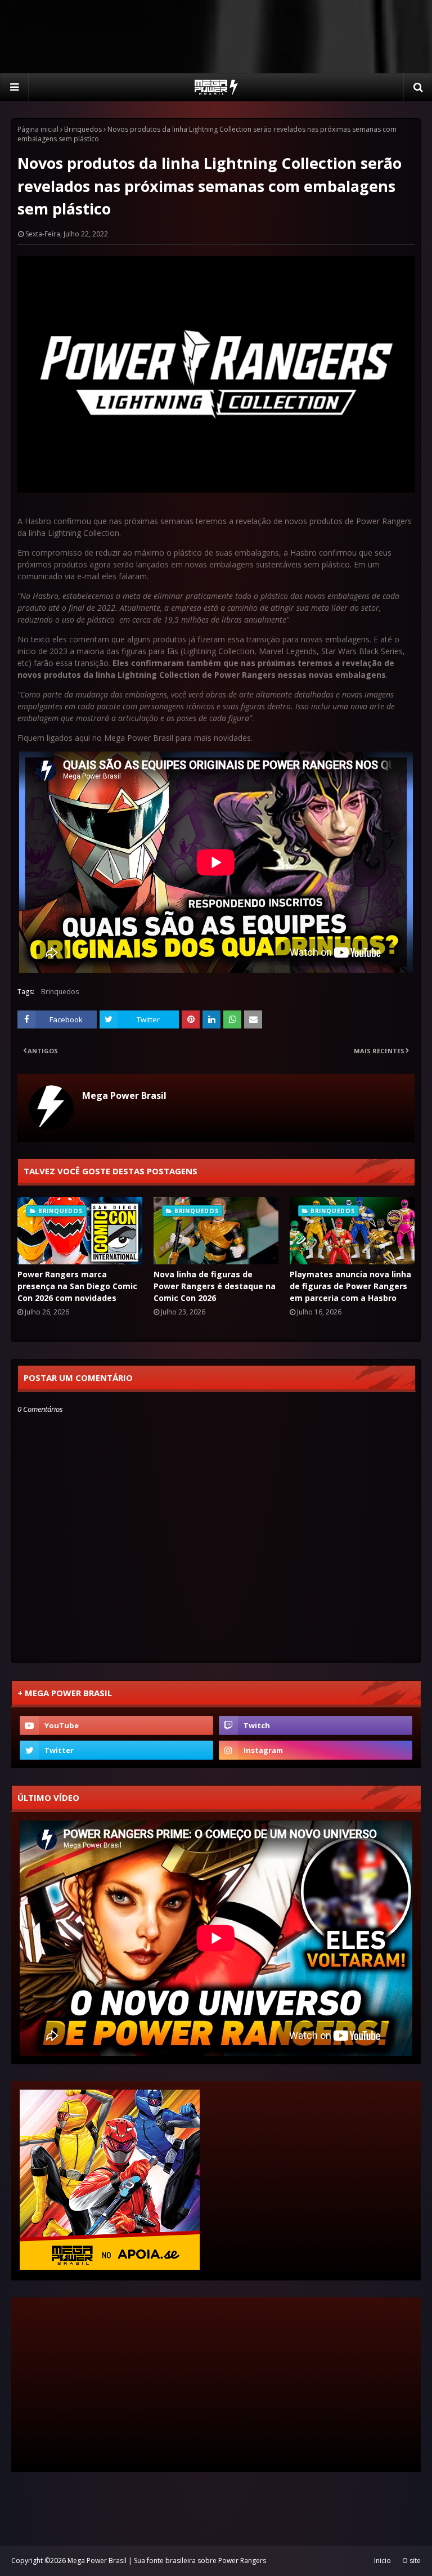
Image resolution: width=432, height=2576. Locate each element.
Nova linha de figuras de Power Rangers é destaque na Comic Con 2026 (215, 1286)
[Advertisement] (216, 37)
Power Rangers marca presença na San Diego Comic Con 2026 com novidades (77, 1286)
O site (411, 2561)
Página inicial (38, 129)
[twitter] (116, 1750)
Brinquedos (83, 129)
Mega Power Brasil (124, 1095)
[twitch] (316, 1725)
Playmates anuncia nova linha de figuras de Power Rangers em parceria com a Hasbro (350, 1286)
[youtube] (116, 1725)
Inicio (382, 2561)
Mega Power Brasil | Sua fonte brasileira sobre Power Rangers (167, 2561)
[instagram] (316, 1750)
